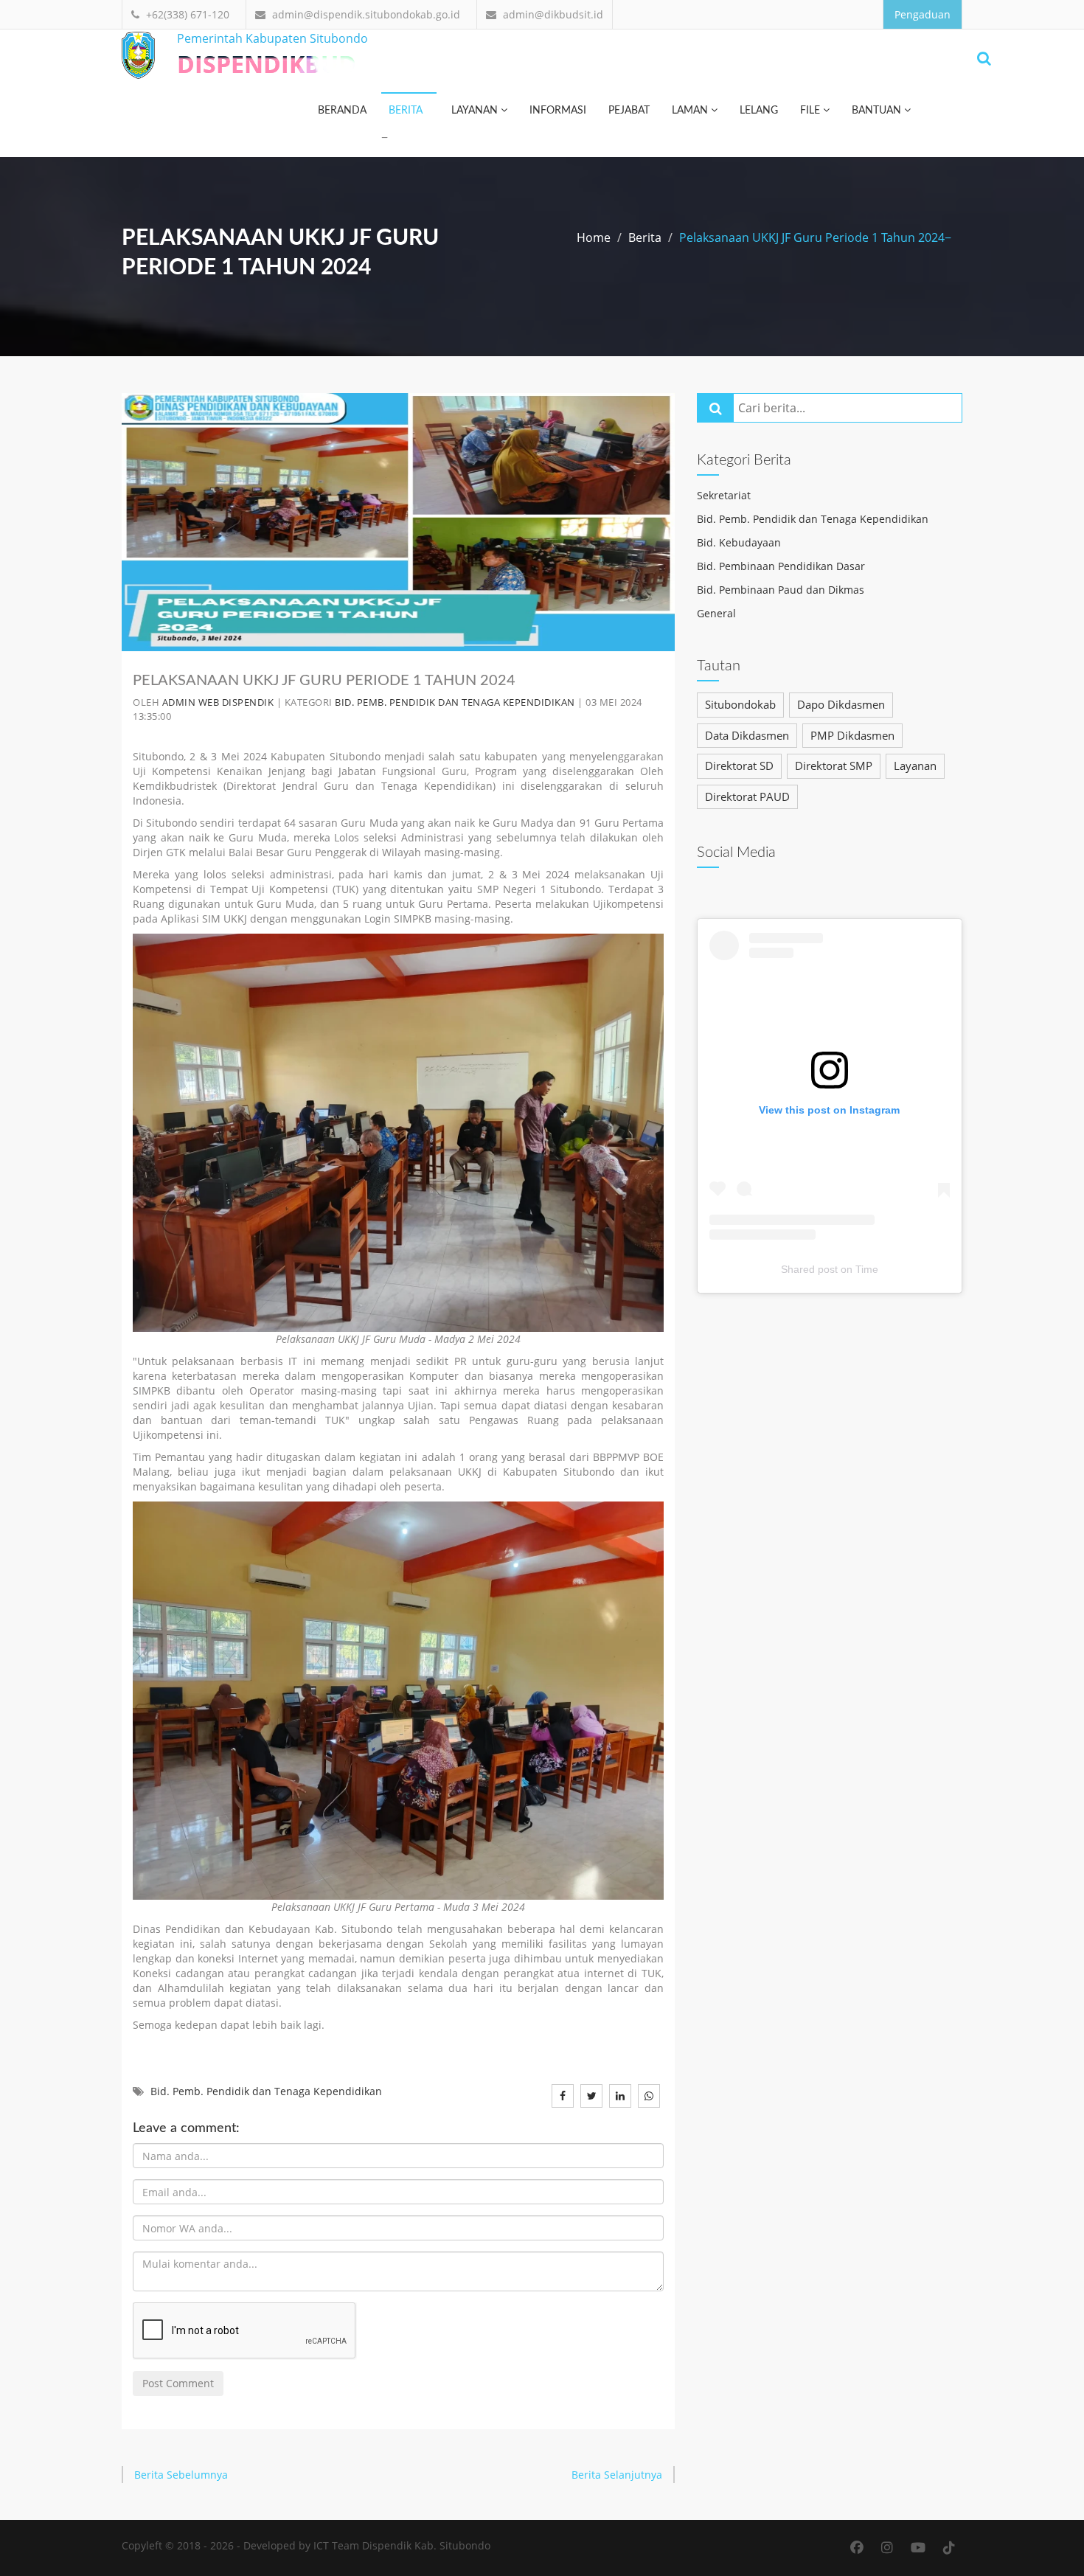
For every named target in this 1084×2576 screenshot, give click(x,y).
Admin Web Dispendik (218, 702)
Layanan (476, 111)
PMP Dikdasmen (852, 735)
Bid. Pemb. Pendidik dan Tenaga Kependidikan (455, 702)
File (812, 111)
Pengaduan (923, 14)
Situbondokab (740, 704)
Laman (691, 111)
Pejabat (629, 111)
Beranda (342, 111)
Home (594, 237)
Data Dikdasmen (747, 735)
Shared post (809, 1269)
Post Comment (178, 2383)
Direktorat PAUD (747, 796)
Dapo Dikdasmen (841, 704)
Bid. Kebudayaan (739, 542)
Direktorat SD (739, 765)
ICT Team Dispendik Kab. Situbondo (402, 2545)
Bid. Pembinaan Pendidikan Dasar (781, 566)
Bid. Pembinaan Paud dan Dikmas (781, 590)
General (716, 613)
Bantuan (878, 111)
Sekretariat (724, 495)
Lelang (759, 111)
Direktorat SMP (834, 765)
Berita (406, 111)
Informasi (558, 111)
